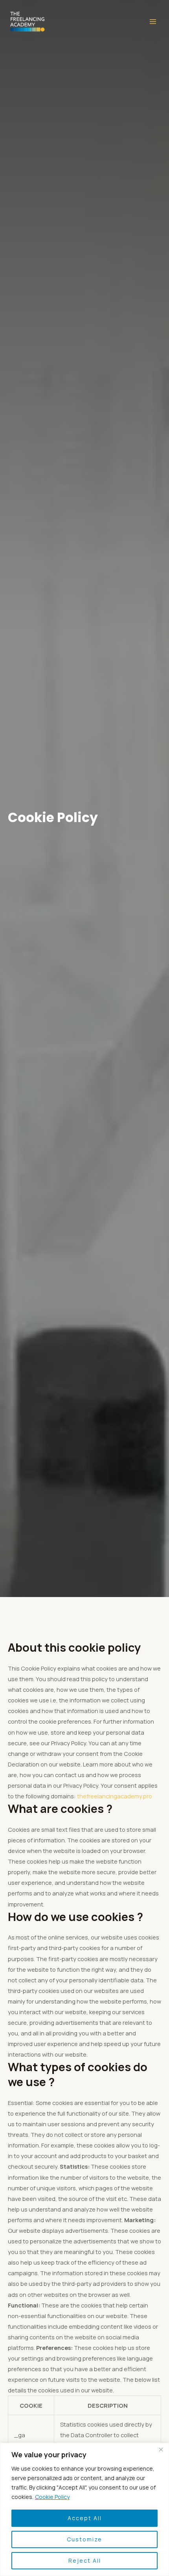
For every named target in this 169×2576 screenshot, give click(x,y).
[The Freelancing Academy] (28, 22)
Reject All (85, 2560)
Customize (84, 2539)
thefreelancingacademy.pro (115, 1796)
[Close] (161, 2449)
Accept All (85, 2518)
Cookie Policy (52, 2497)
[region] (84, 2509)
